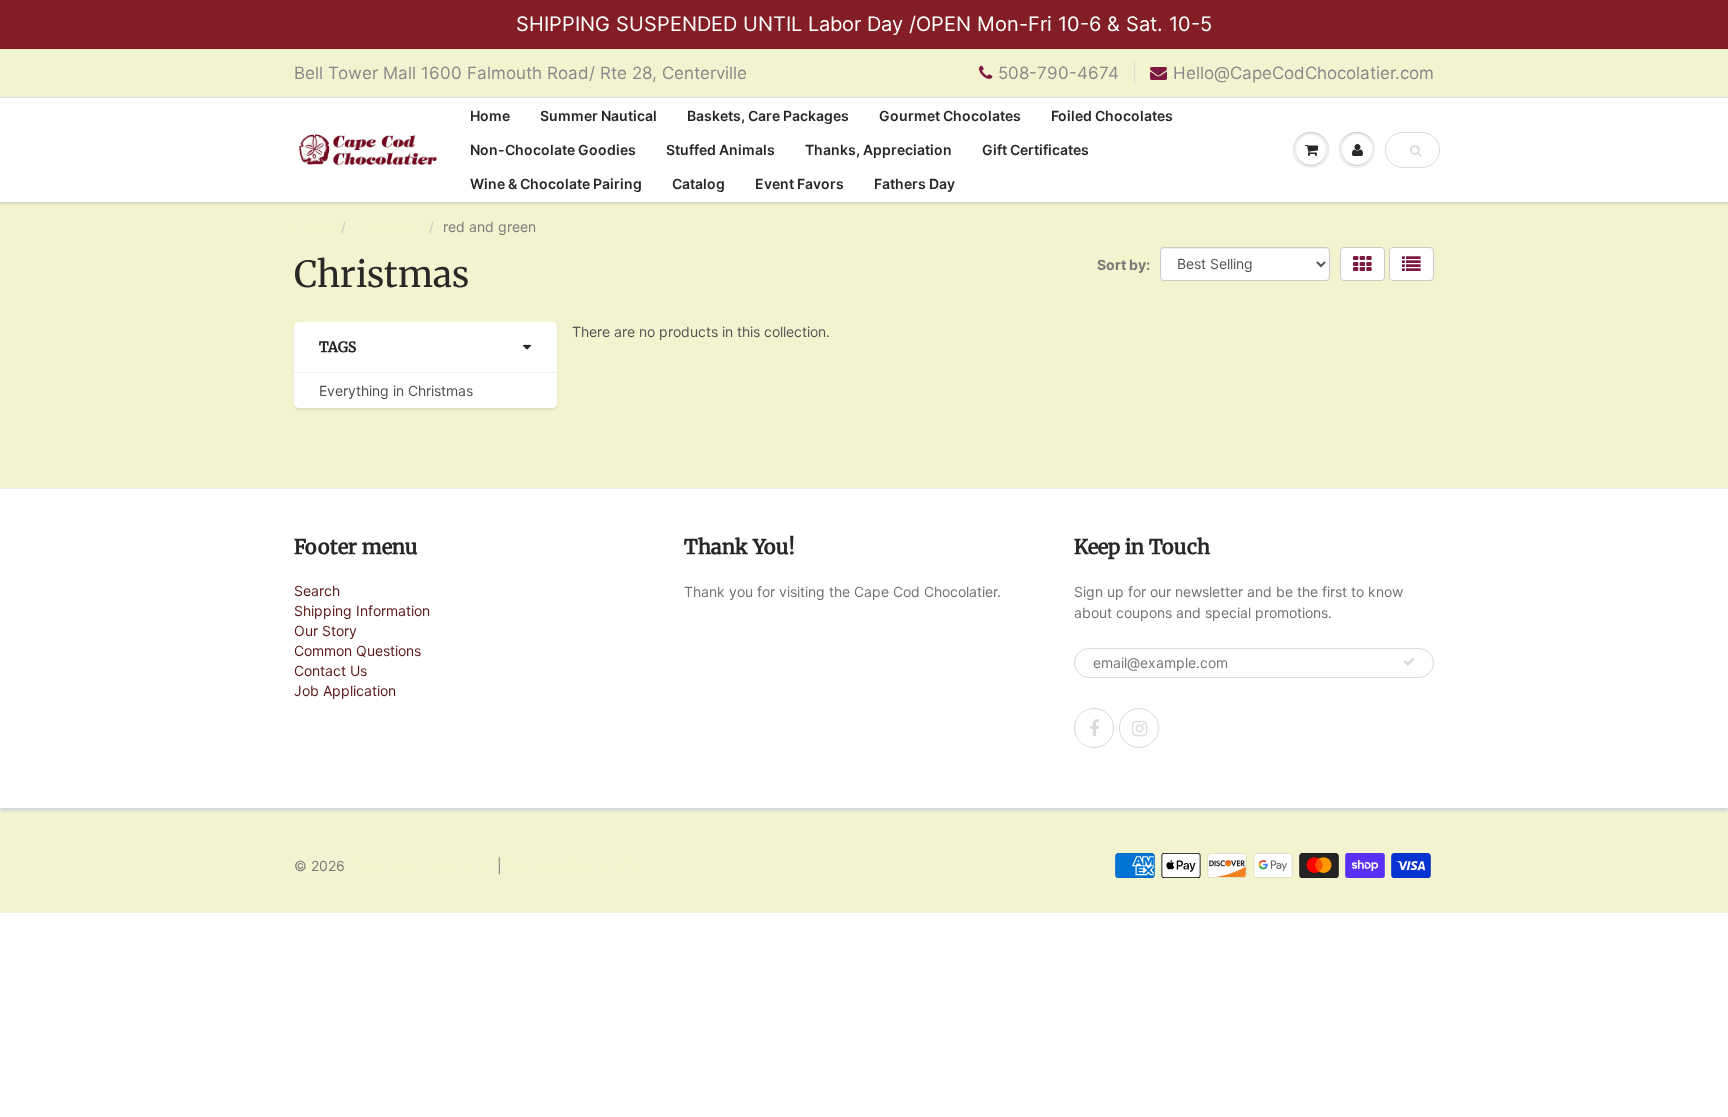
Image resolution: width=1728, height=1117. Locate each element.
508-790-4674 (1058, 73)
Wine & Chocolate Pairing (556, 183)
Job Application (345, 690)
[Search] (1415, 151)
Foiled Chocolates (1112, 115)
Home (490, 115)
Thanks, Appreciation (878, 149)
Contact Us (330, 670)
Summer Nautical (598, 115)
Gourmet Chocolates (950, 115)
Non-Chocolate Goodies (553, 149)
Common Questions (357, 650)
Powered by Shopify (572, 865)
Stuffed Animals (720, 149)
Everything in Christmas (396, 390)
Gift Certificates (1035, 149)
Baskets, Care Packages (768, 115)
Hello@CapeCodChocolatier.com (1303, 73)
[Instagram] (1139, 728)
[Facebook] (1094, 728)
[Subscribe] (1409, 662)
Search (317, 590)
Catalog (698, 183)
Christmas (387, 226)
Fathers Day (914, 183)
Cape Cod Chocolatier (421, 865)
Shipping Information (362, 610)
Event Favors (799, 183)
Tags (337, 347)
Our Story (325, 630)
